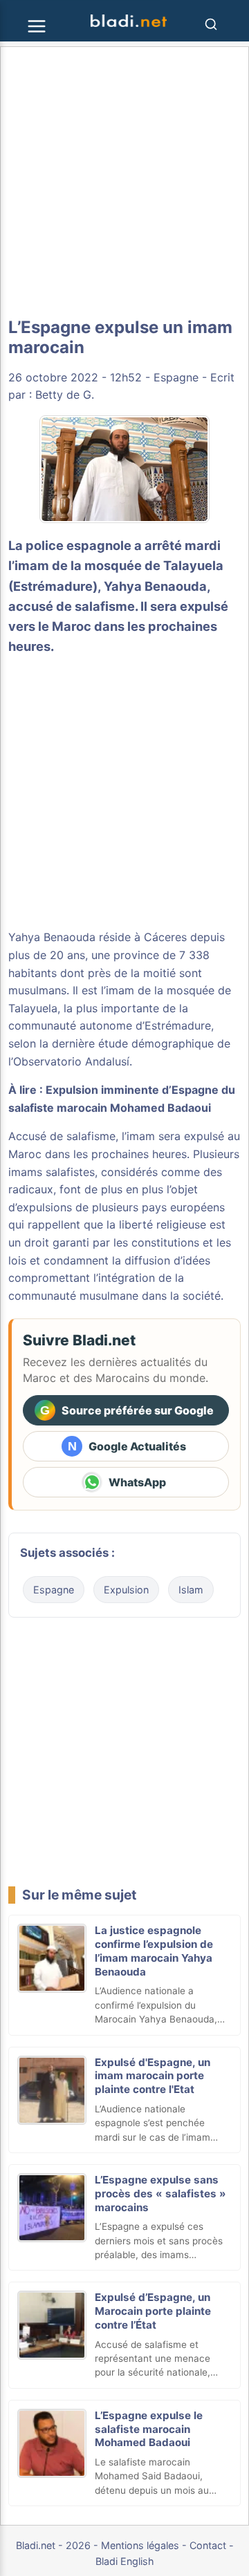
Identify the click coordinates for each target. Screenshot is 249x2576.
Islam (191, 1590)
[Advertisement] (124, 182)
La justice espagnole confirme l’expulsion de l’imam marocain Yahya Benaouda (154, 1951)
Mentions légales (140, 2545)
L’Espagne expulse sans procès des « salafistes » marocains (160, 2194)
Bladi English (125, 2561)
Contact (208, 2545)
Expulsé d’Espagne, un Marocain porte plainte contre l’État (153, 2311)
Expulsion (126, 1590)
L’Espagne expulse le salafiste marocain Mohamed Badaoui (149, 2429)
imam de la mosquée (160, 990)
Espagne (176, 377)
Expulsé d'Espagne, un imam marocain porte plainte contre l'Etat (153, 2076)
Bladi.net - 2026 (53, 2545)
